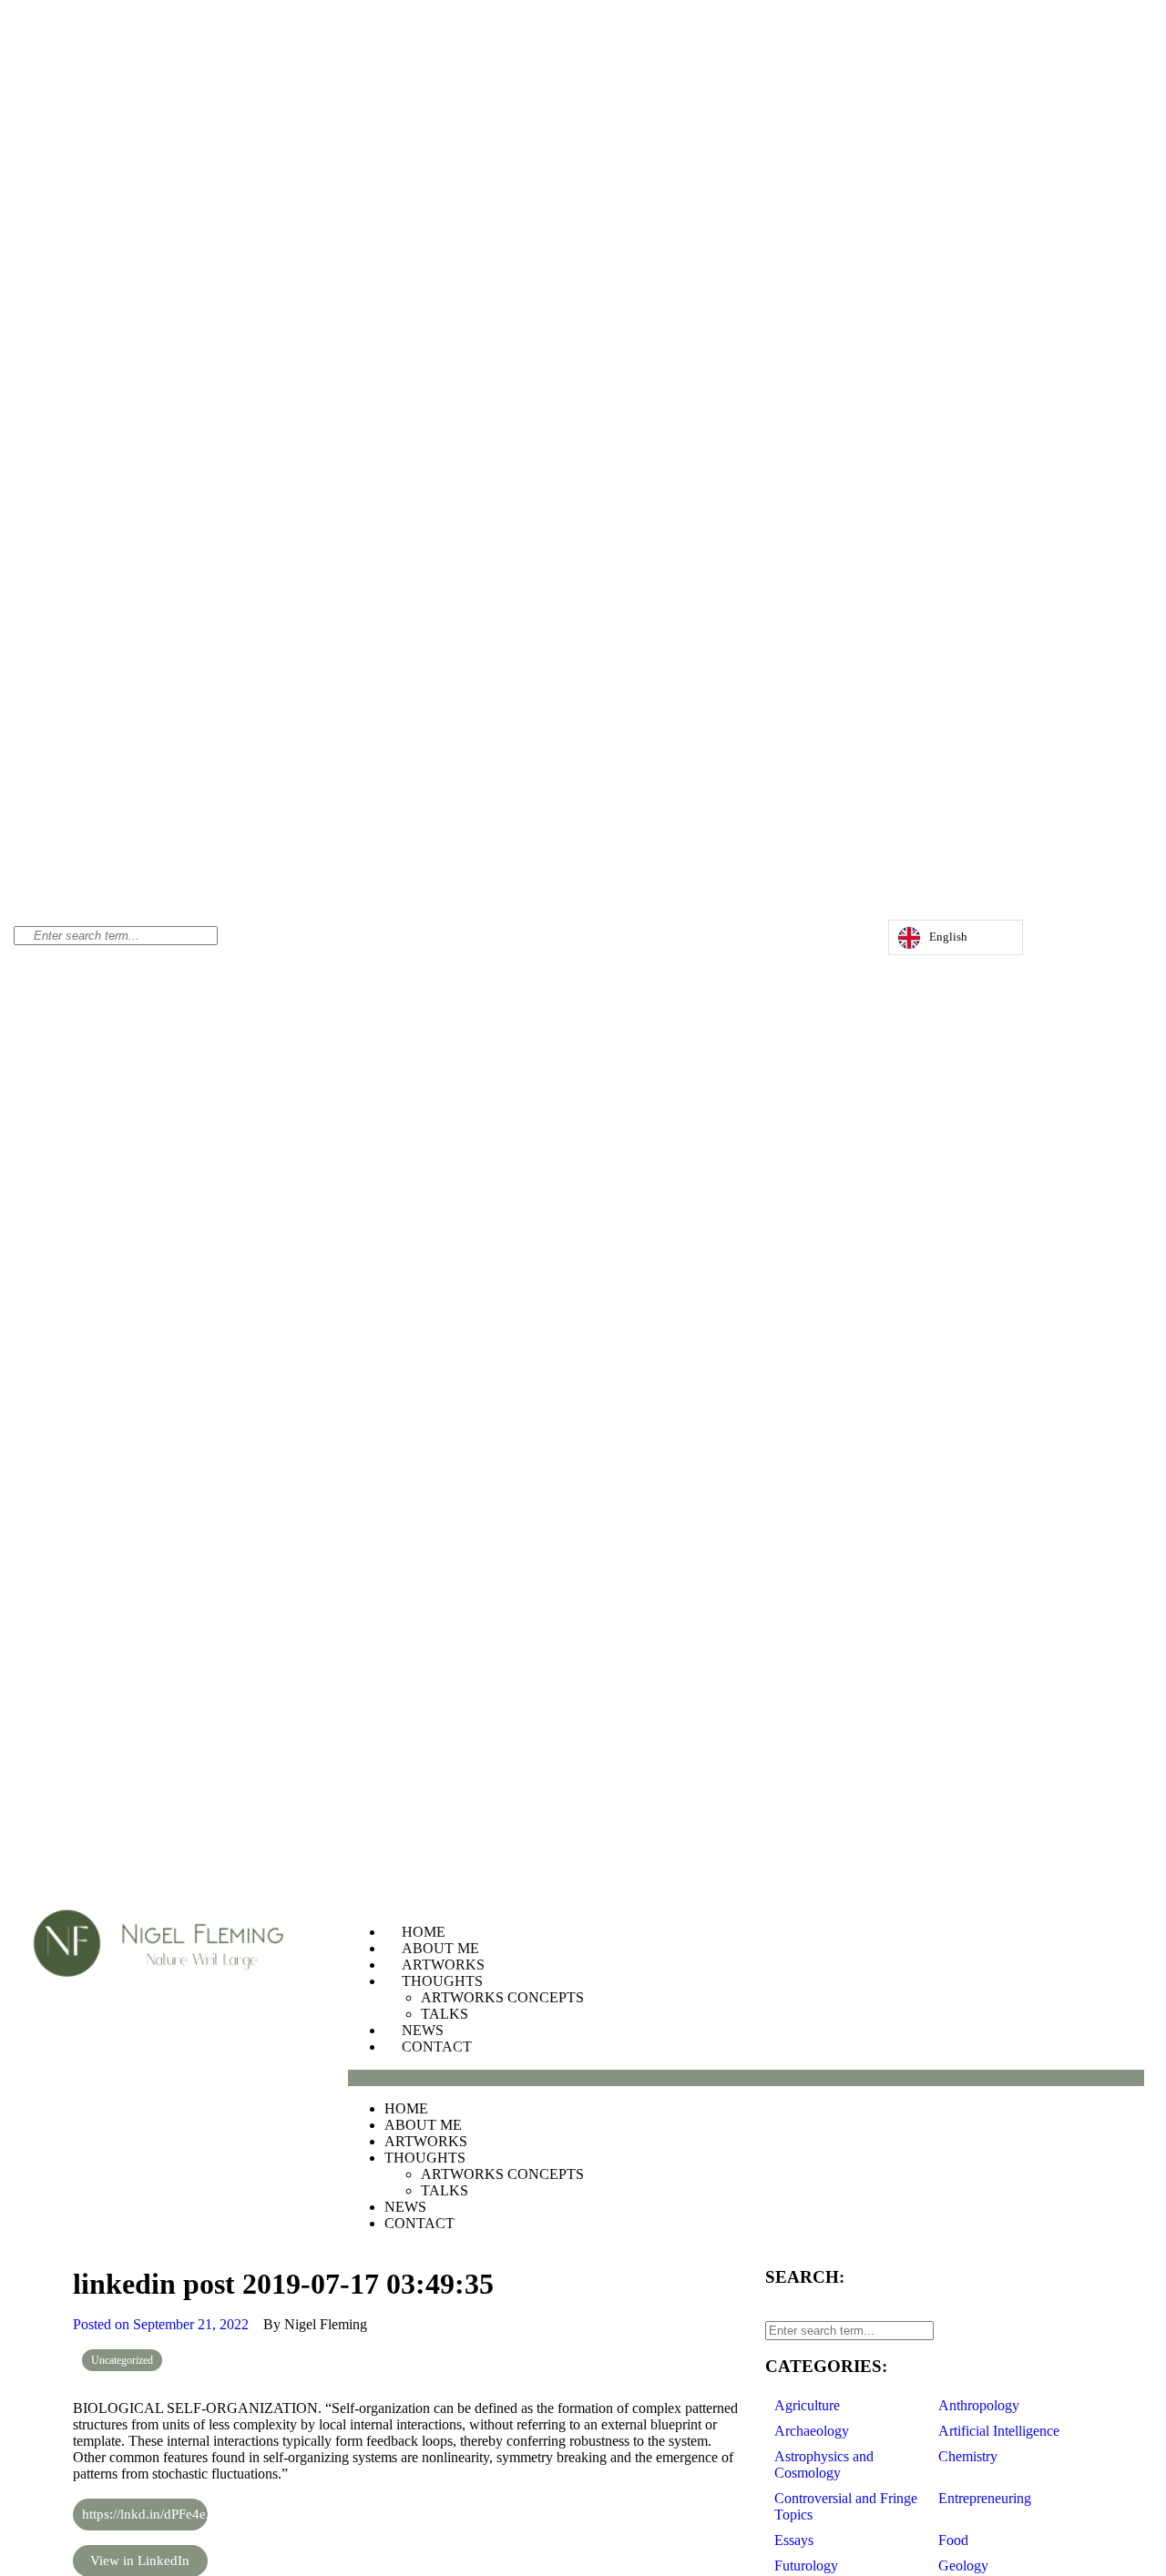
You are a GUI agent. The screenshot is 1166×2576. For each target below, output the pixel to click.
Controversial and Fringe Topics (846, 2506)
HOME (424, 1932)
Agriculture (807, 2405)
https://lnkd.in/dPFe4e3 (145, 2514)
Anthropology (979, 2405)
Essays (794, 2540)
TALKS (445, 2014)
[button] (746, 2078)
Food (953, 2540)
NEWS (423, 2030)
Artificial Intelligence (999, 2431)
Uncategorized (122, 2360)
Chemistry (968, 2456)
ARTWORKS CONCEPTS (502, 1997)
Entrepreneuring (985, 2498)
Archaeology (812, 2431)
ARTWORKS (443, 1965)
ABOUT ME (440, 1948)
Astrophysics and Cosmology (824, 2464)
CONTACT (437, 2047)
